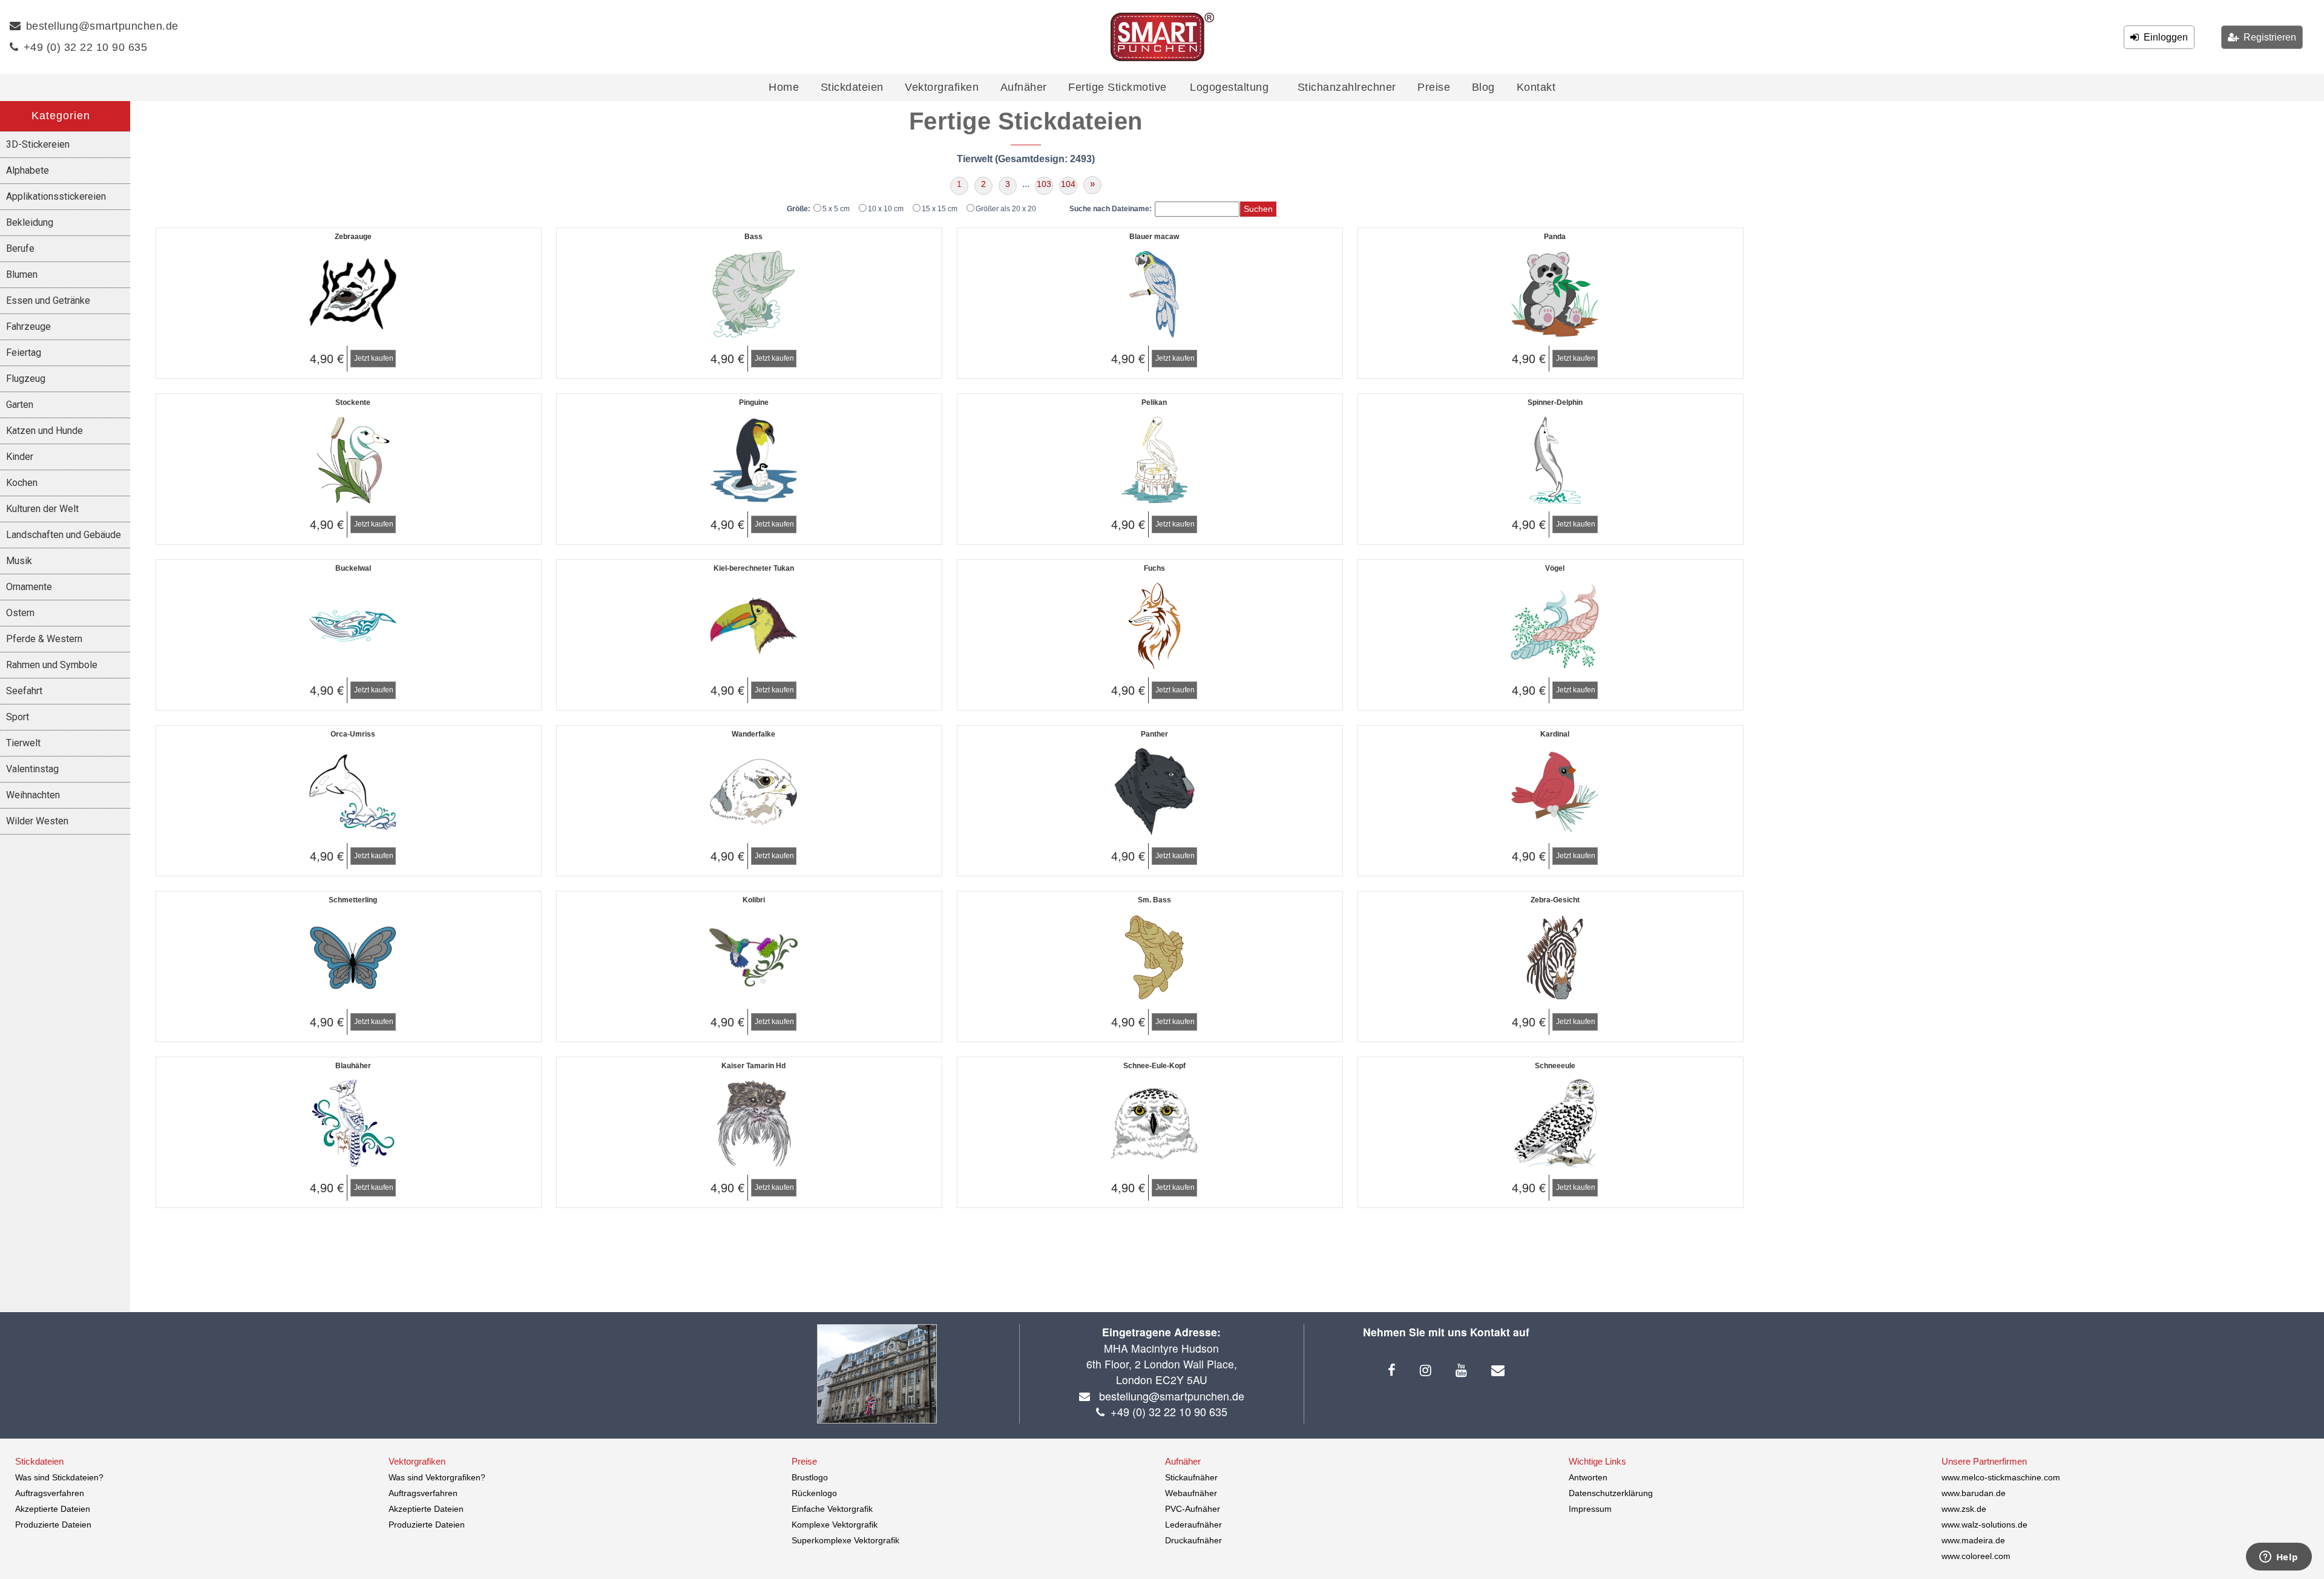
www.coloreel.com (1976, 1556)
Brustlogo (810, 1477)
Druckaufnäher (1193, 1540)
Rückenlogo (814, 1493)
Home (784, 87)
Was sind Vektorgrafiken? (437, 1477)
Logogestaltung (1229, 87)
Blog (1483, 87)
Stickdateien (852, 87)
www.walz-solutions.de (1984, 1525)
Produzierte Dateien (53, 1525)
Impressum (1590, 1509)
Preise (1434, 87)
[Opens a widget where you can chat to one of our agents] (2279, 1558)
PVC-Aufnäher (1193, 1509)
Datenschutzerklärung (1611, 1493)
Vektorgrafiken (942, 87)
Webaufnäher (1191, 1493)
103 (1044, 184)
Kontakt (1536, 87)
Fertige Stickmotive (1118, 87)
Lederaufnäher (1193, 1525)
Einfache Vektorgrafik (832, 1509)
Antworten (1588, 1477)
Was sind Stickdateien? (59, 1477)
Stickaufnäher (1191, 1477)
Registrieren (2267, 37)
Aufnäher (1024, 87)
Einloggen (2163, 37)
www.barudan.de (1974, 1493)
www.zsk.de (1964, 1509)
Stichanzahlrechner (1347, 87)
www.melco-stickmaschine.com (2001, 1477)
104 (1068, 184)
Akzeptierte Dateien (53, 1509)
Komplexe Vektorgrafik (835, 1525)
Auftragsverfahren (50, 1493)
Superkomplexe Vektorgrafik (845, 1540)
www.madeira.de (1973, 1540)
